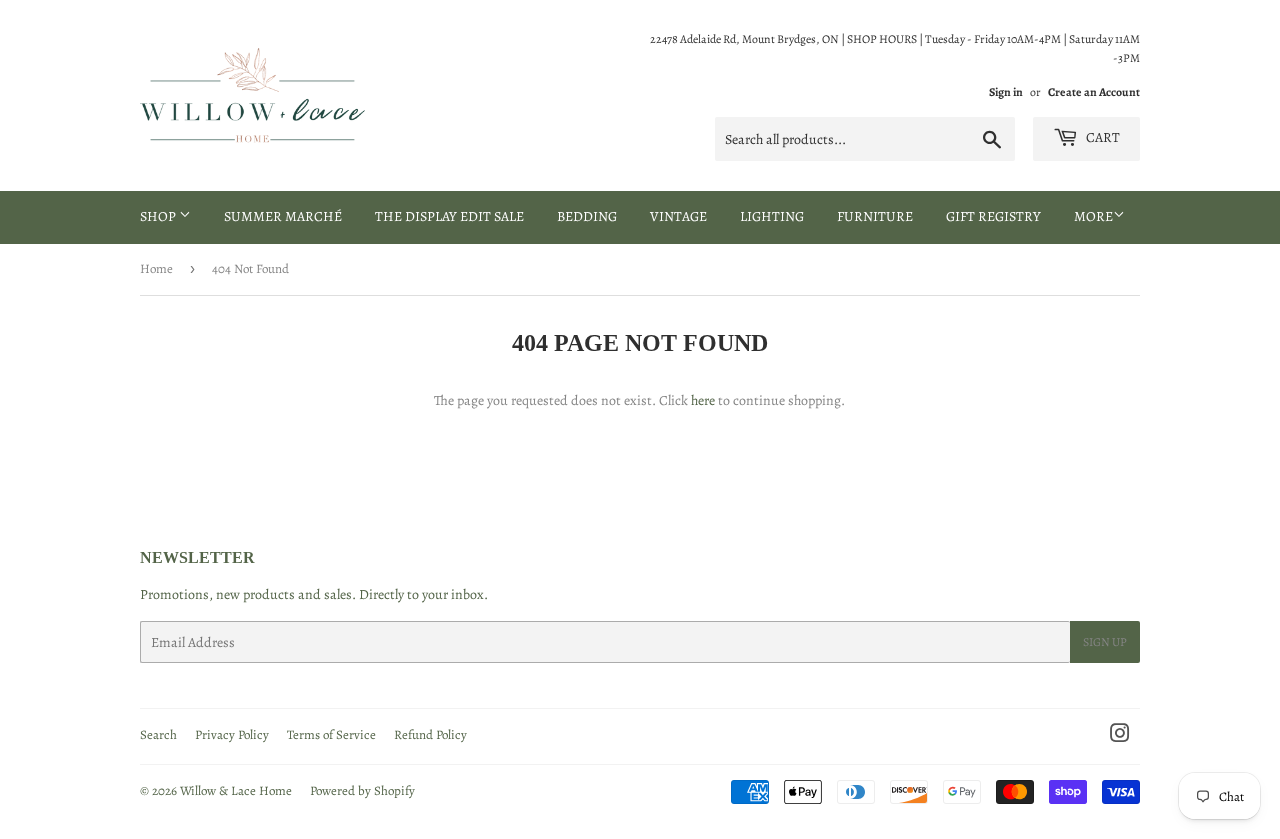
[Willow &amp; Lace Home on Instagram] (1120, 736)
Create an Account (1094, 92)
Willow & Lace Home (236, 790)
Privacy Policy (232, 734)
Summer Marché (283, 216)
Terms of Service (331, 734)
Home (156, 268)
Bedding (587, 216)
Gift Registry (993, 216)
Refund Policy (430, 734)
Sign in (1006, 92)
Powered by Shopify (362, 790)
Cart (1101, 137)
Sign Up (1105, 642)
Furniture (875, 216)
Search (158, 734)
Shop (159, 216)
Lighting (772, 216)
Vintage (678, 216)
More (1093, 216)
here (703, 400)
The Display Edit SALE (449, 216)
